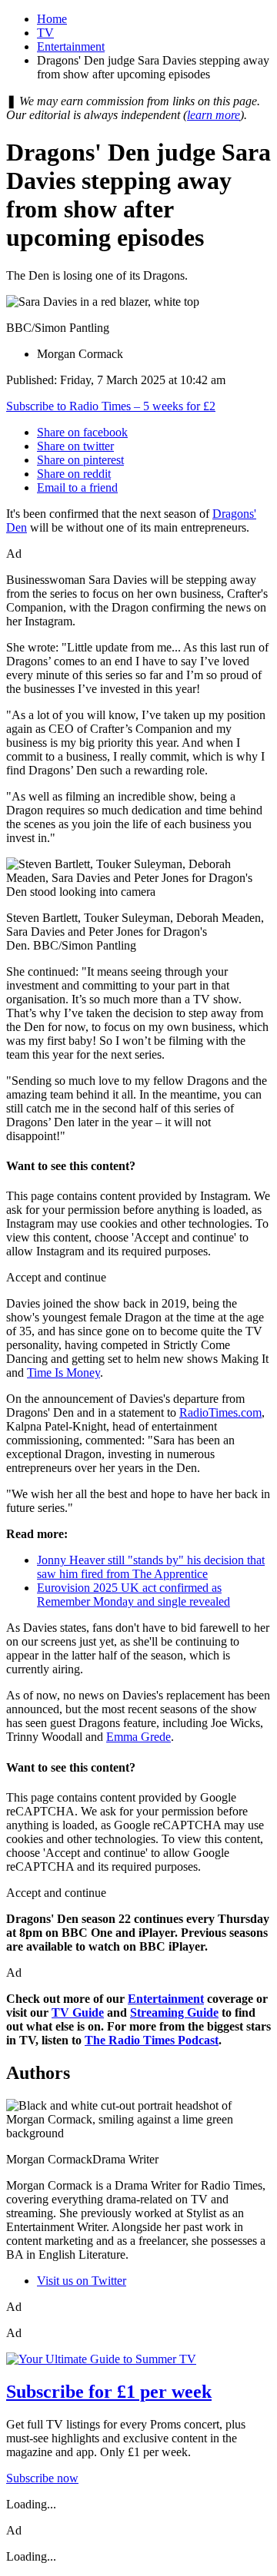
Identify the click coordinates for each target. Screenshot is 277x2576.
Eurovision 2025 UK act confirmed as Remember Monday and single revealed (133, 1595)
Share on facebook (82, 432)
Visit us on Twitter (82, 2281)
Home (52, 19)
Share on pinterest (80, 460)
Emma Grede (138, 1737)
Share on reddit (74, 474)
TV (45, 33)
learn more (214, 115)
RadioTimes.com (220, 1412)
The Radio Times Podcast (152, 2040)
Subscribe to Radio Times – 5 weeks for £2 (111, 406)
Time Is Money (63, 1373)
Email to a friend (77, 487)
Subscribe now (42, 2478)
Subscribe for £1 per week (109, 2392)
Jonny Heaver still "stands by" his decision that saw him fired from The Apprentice (151, 1567)
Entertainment (71, 46)
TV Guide (78, 2012)
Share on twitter (75, 446)
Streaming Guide (174, 2012)
